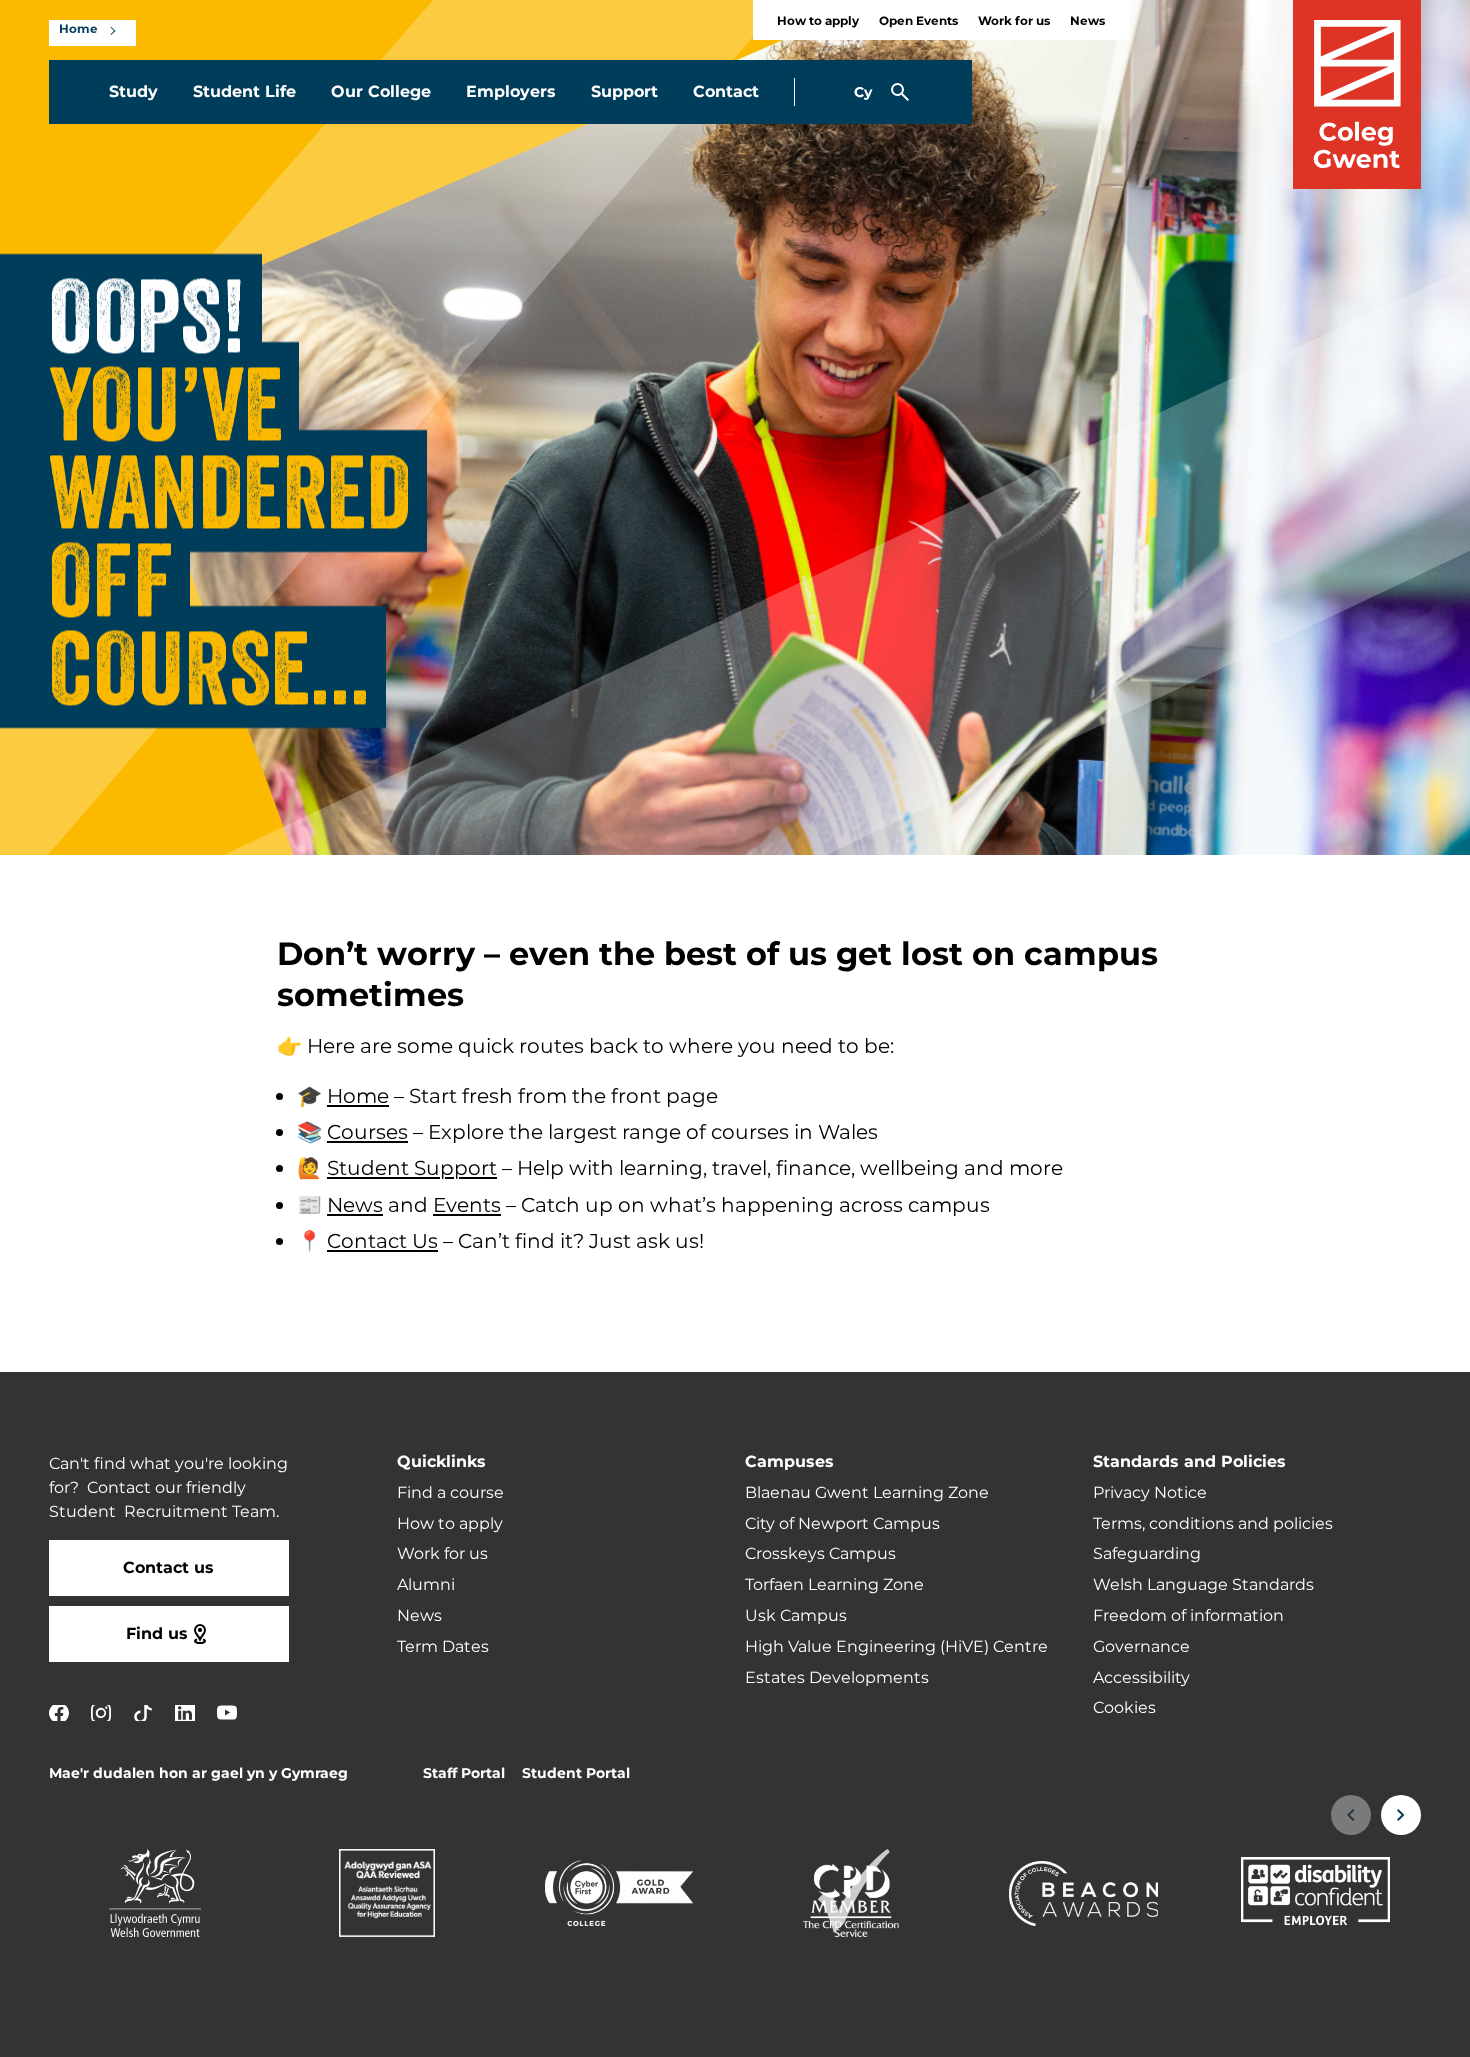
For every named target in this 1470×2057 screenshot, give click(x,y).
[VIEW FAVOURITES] (1332, 2029)
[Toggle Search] (900, 92)
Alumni (426, 1585)
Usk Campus (796, 1616)
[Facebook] (59, 1712)
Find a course (450, 1493)
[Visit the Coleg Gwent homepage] (1357, 94)
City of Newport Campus (842, 1524)
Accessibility (1141, 1678)
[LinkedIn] (185, 1712)
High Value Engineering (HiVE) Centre (896, 1647)
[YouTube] (227, 1712)
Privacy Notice (1150, 1493)
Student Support (412, 1170)
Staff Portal (464, 1773)
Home (78, 30)
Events (467, 1206)
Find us (157, 1634)
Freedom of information (1188, 1616)
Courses (367, 1134)
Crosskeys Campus (820, 1554)
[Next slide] (1401, 1815)
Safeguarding (1147, 1554)
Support (624, 92)
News (1087, 21)
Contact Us (382, 1242)
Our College (381, 92)
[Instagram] (101, 1712)
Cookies (1124, 1708)
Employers (511, 92)
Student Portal (576, 1773)
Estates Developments (837, 1678)
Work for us (1014, 21)
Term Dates (443, 1647)
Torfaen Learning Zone (834, 1585)
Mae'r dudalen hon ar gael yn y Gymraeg (198, 1773)
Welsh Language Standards (1203, 1585)
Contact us (168, 1568)
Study (133, 92)
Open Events (918, 21)
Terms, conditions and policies (1213, 1524)
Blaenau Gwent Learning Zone (867, 1493)
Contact (726, 92)
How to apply (818, 21)
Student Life (244, 92)
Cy (863, 92)
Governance (1141, 1647)
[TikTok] (143, 1712)
